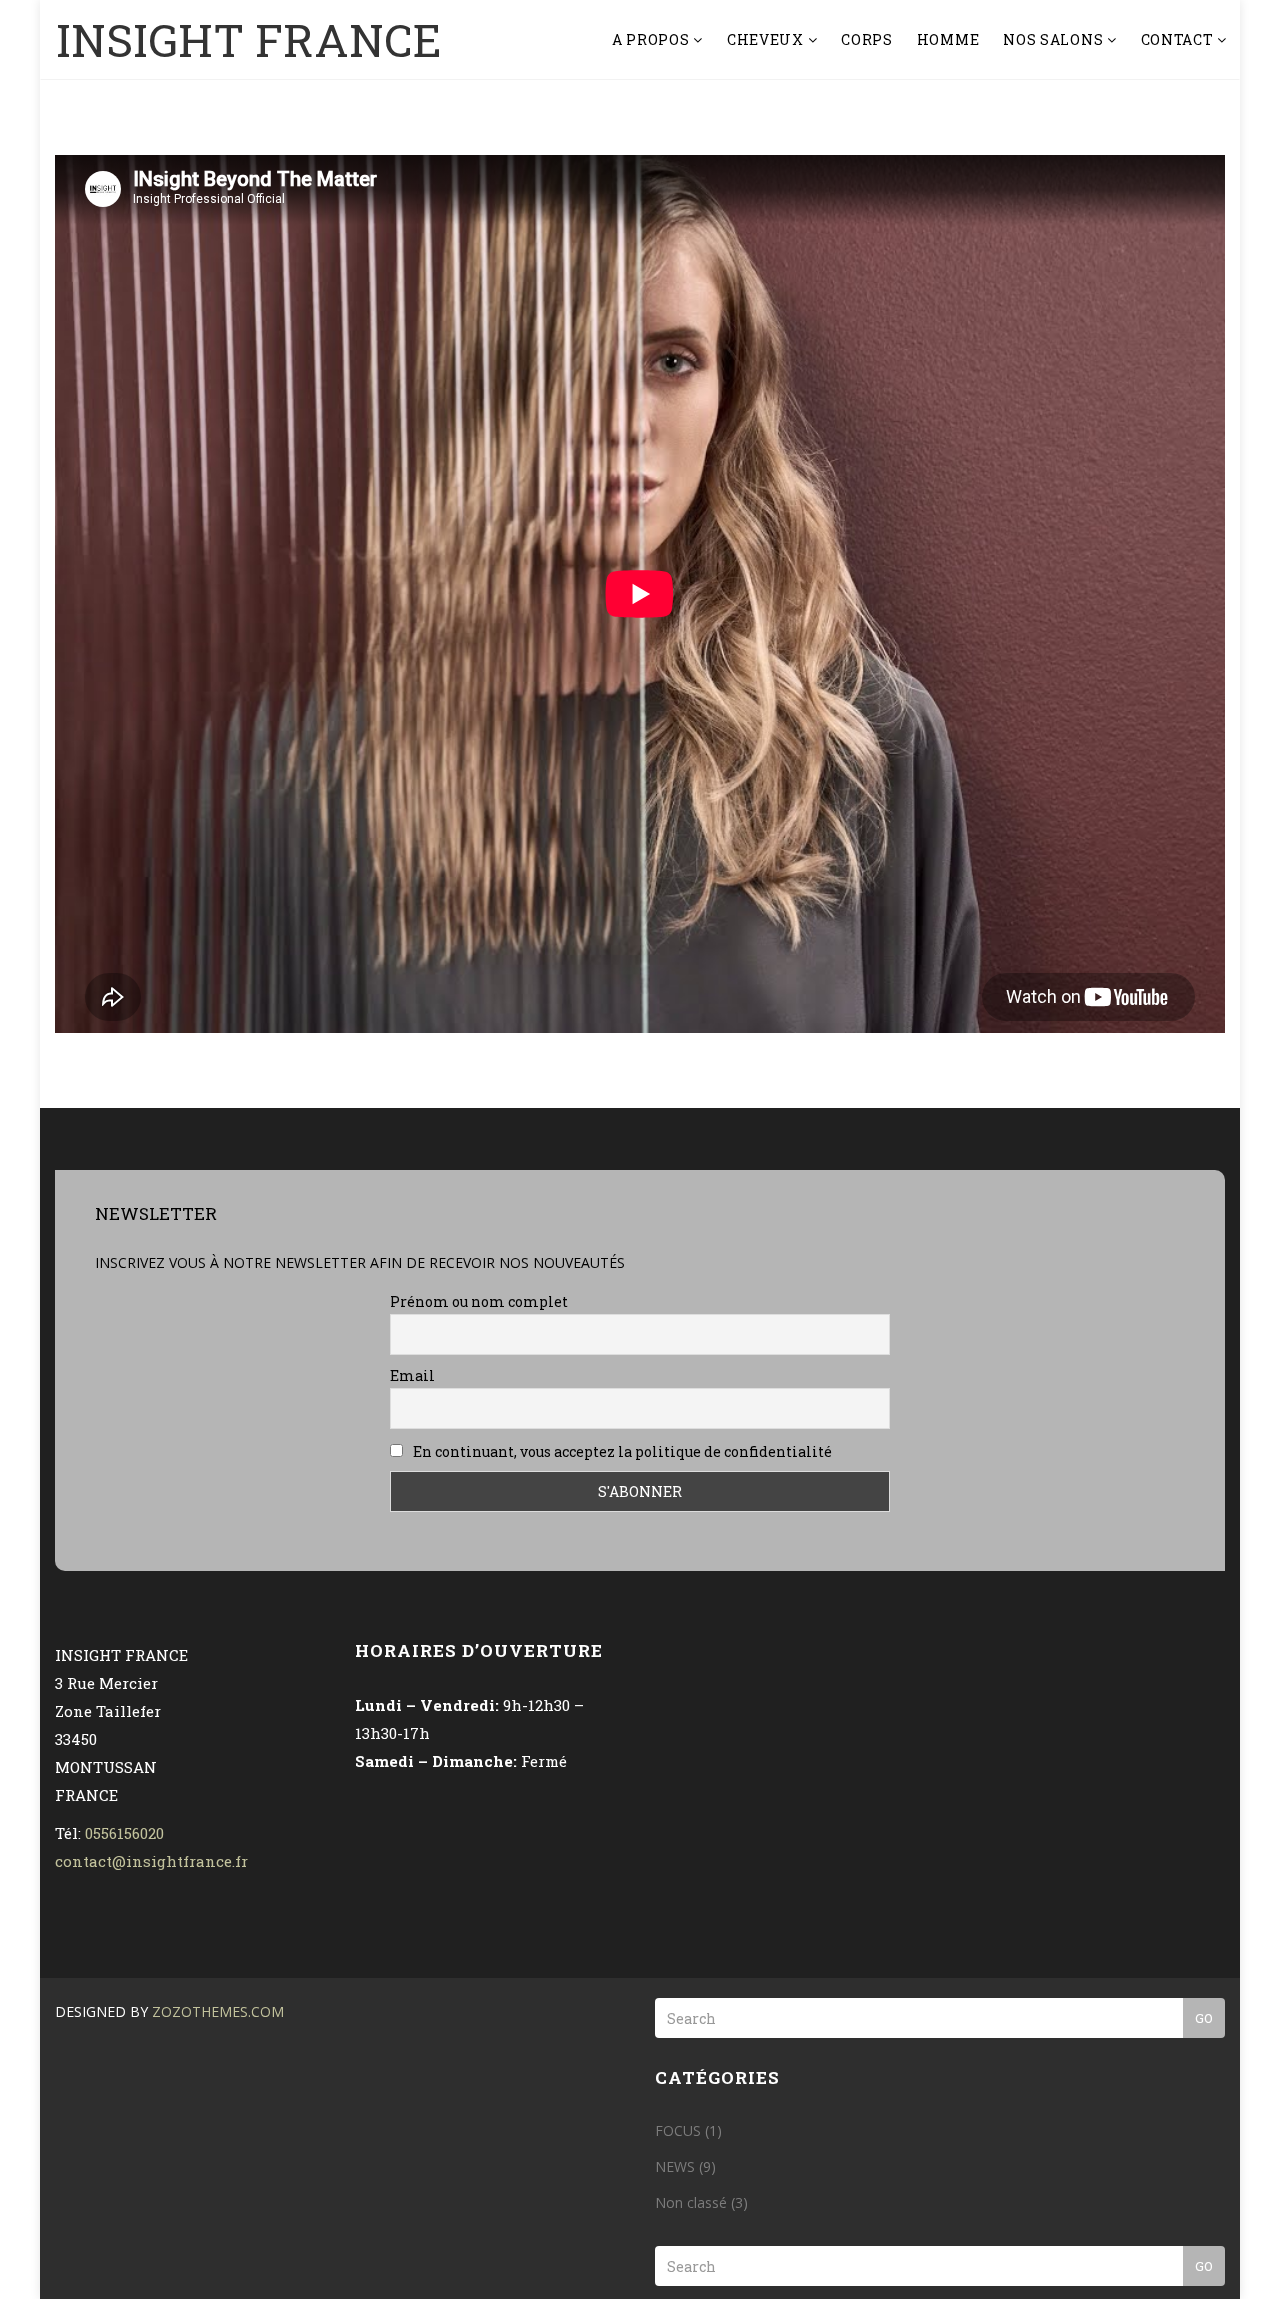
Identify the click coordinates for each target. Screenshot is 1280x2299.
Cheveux (767, 39)
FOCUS (678, 2130)
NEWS (675, 2166)
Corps (867, 39)
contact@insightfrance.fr (151, 1861)
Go (1204, 2018)
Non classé (691, 2202)
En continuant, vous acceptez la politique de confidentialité (621, 1451)
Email (412, 1375)
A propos (652, 39)
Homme (948, 39)
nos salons (1055, 39)
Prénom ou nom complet (479, 1301)
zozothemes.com (218, 2011)
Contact (1179, 39)
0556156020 (124, 1833)
